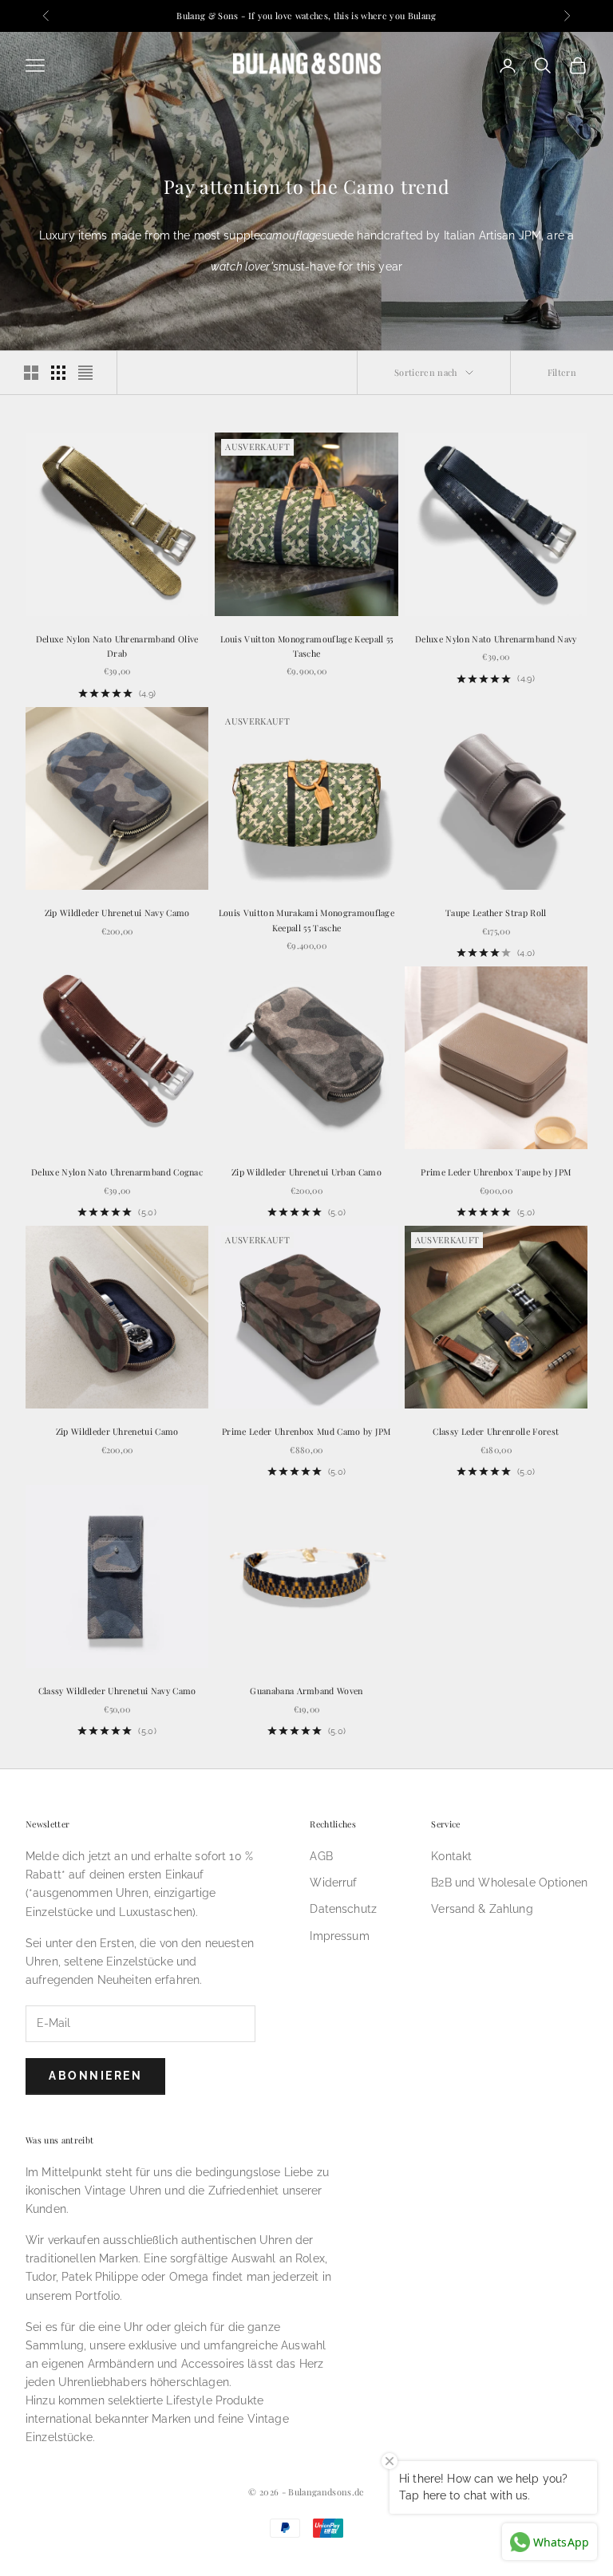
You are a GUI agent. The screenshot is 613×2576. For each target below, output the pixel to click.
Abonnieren (95, 2076)
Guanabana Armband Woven (306, 1691)
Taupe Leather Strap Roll (496, 913)
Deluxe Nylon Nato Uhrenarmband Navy (496, 639)
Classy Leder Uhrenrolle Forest (496, 1431)
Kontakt (451, 1856)
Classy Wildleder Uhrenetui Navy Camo (117, 1691)
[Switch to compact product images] (85, 373)
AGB (321, 1856)
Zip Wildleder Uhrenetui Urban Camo (306, 1172)
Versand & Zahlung (482, 1909)
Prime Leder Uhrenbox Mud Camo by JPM (306, 1431)
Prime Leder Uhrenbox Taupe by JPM (496, 1172)
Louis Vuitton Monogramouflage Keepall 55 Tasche (307, 646)
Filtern (562, 372)
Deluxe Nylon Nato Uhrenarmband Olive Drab (117, 646)
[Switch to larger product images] (31, 373)
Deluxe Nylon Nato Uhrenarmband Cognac (117, 1172)
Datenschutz (343, 1909)
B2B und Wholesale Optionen (509, 1883)
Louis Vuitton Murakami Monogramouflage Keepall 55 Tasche (306, 920)
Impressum (339, 1936)
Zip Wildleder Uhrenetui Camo (117, 1431)
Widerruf (333, 1883)
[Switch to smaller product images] (58, 373)
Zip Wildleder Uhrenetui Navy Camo (117, 913)
